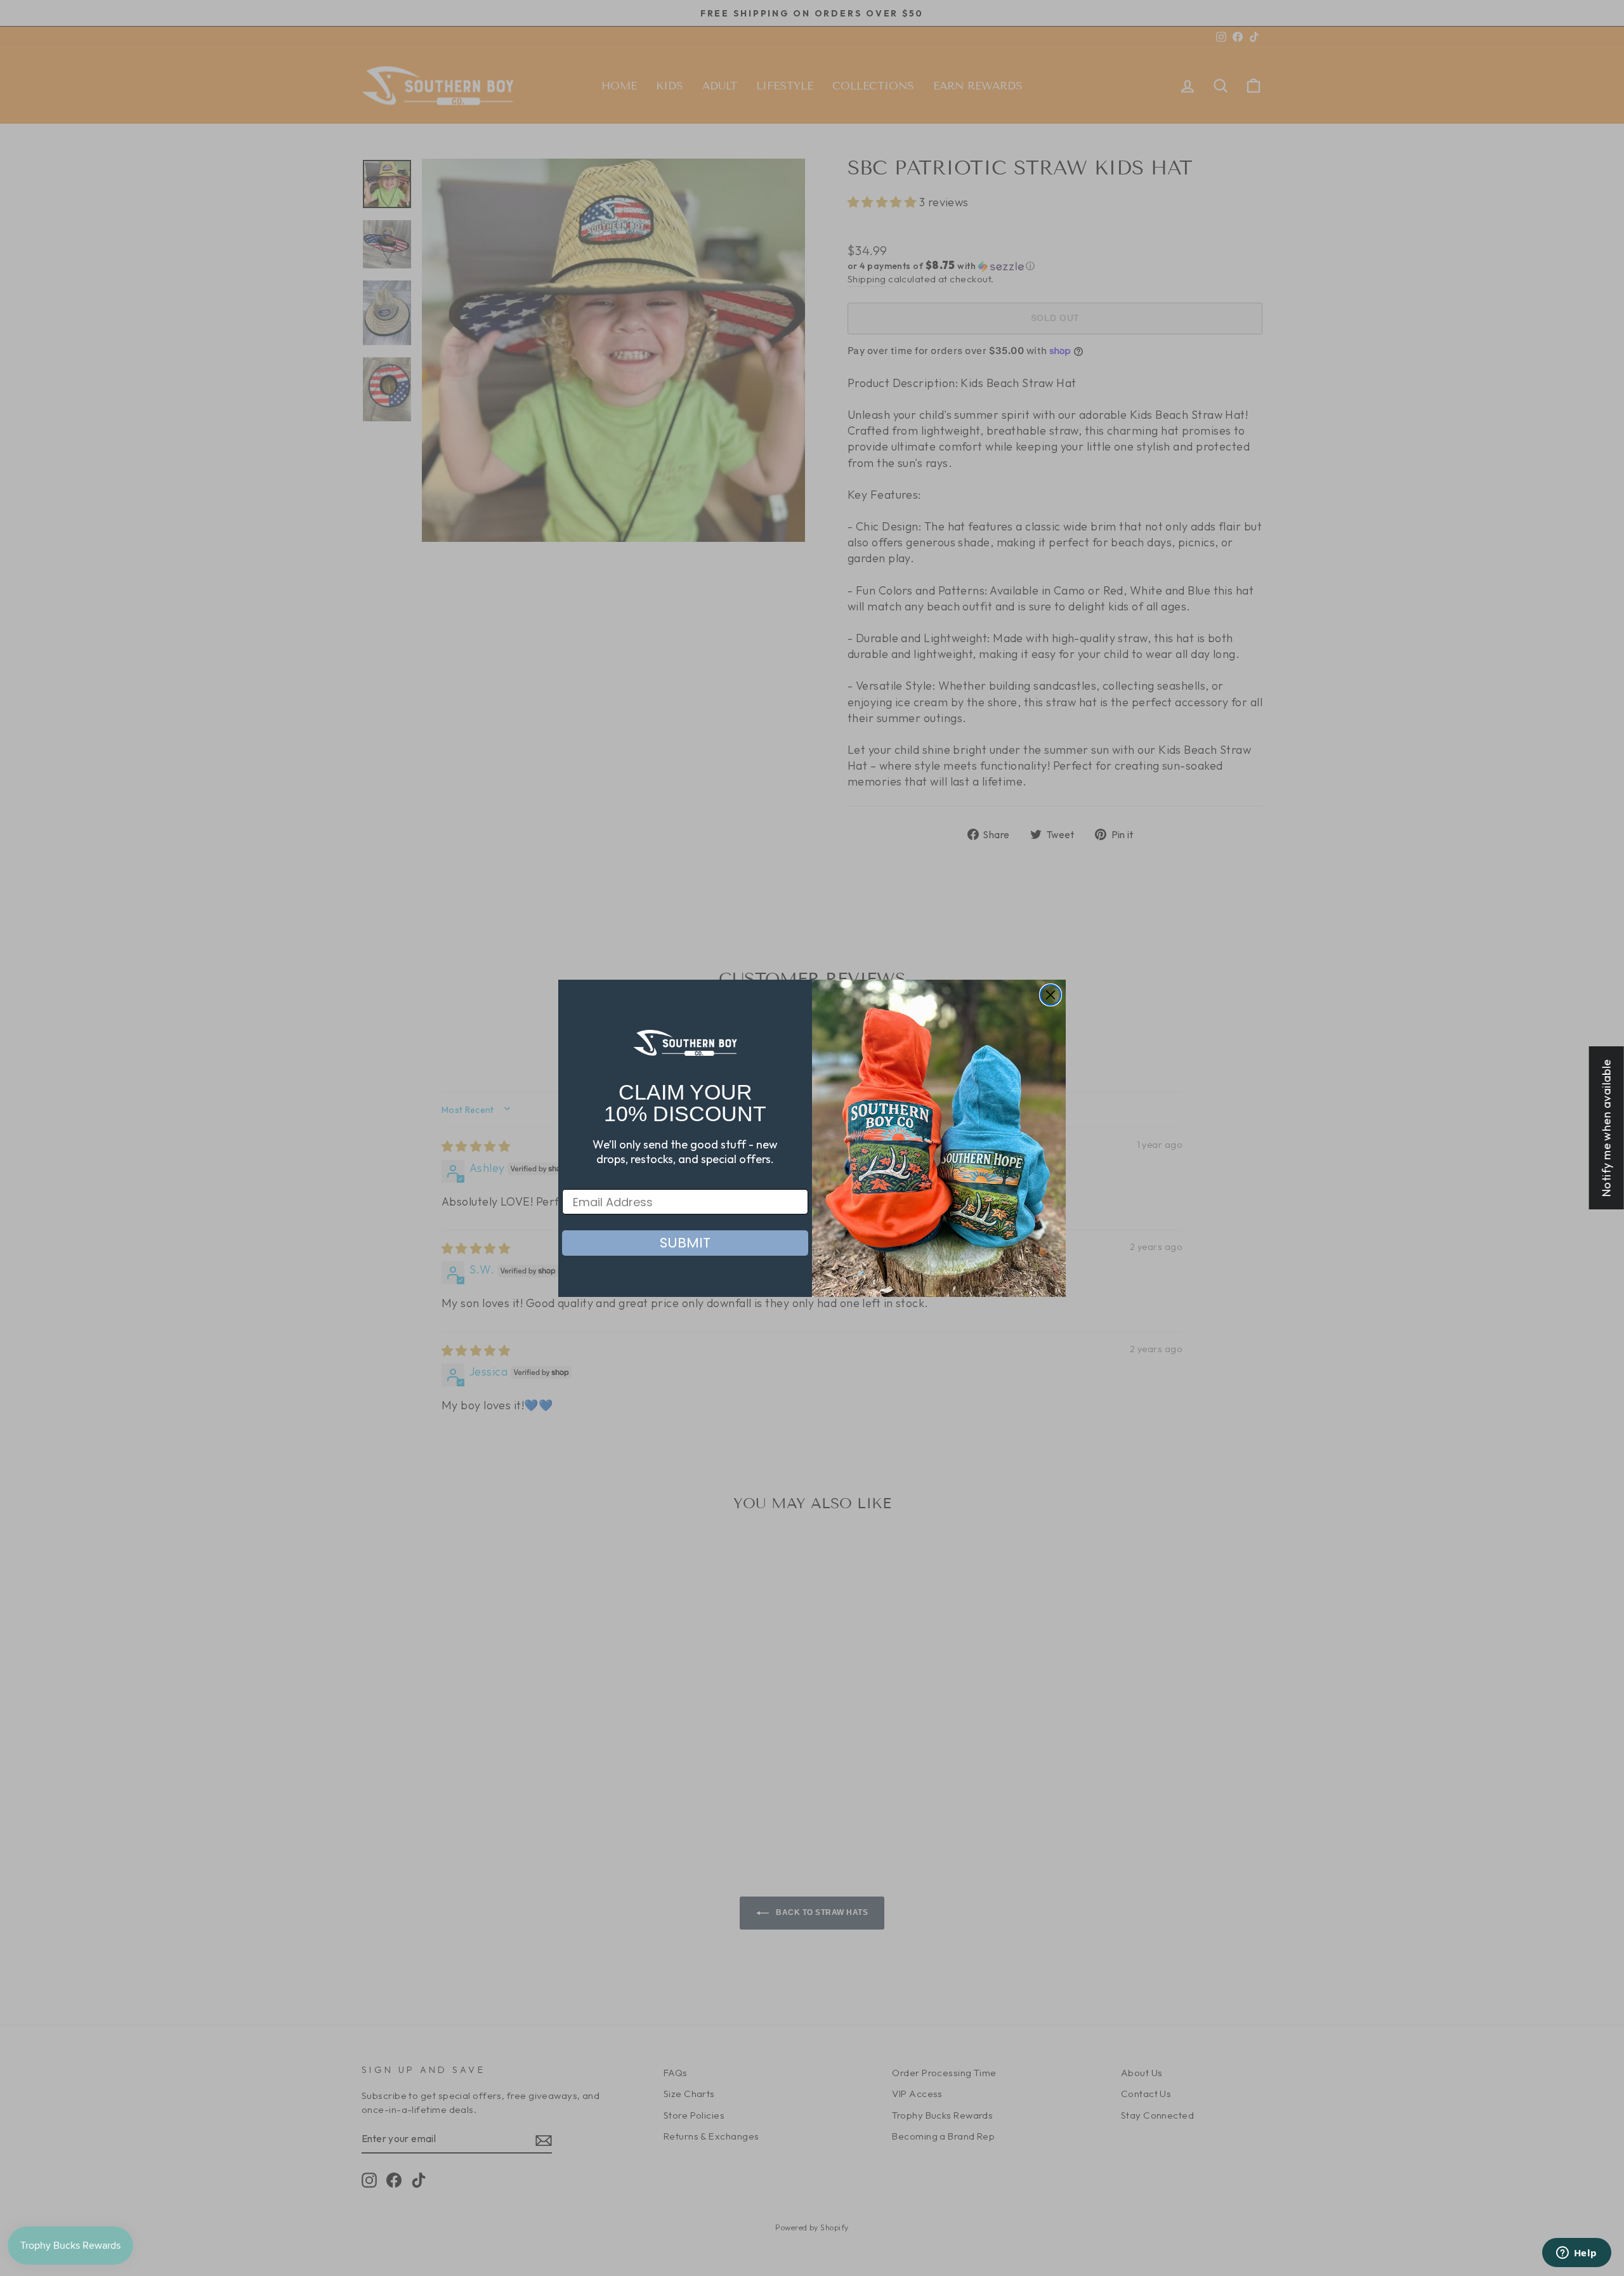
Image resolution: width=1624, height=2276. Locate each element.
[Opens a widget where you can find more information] (1576, 2254)
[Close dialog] (1051, 995)
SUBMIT (685, 1243)
